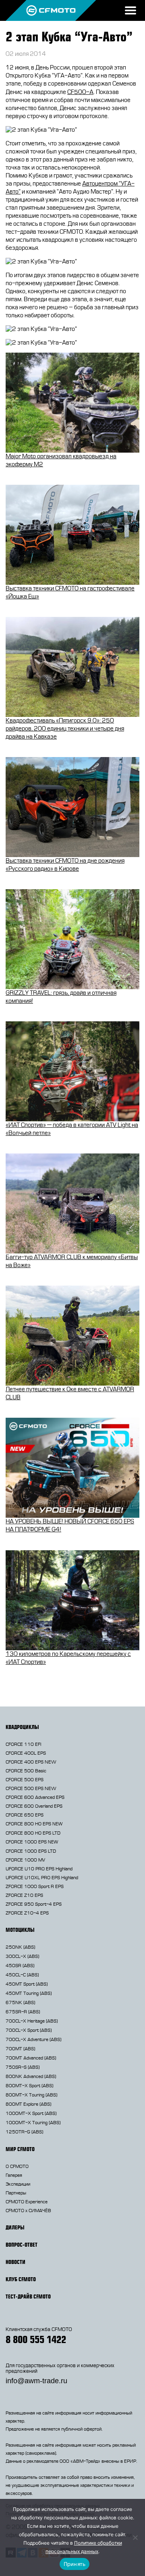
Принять (75, 2564)
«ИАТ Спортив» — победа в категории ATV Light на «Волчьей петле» (72, 1129)
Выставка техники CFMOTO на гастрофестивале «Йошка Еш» (70, 593)
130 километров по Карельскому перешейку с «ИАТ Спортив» (68, 1658)
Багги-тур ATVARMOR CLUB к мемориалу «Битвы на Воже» (72, 1261)
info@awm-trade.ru (36, 2381)
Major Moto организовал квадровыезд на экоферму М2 (61, 460)
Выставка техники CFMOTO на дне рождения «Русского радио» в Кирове (65, 865)
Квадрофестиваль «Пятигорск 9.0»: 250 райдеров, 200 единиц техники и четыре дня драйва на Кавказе (65, 729)
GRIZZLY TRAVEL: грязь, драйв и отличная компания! (61, 997)
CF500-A (80, 92)
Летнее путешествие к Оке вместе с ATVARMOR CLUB (70, 1393)
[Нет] (135, 2537)
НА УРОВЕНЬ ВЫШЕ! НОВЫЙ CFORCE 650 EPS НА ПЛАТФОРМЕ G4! (70, 1526)
